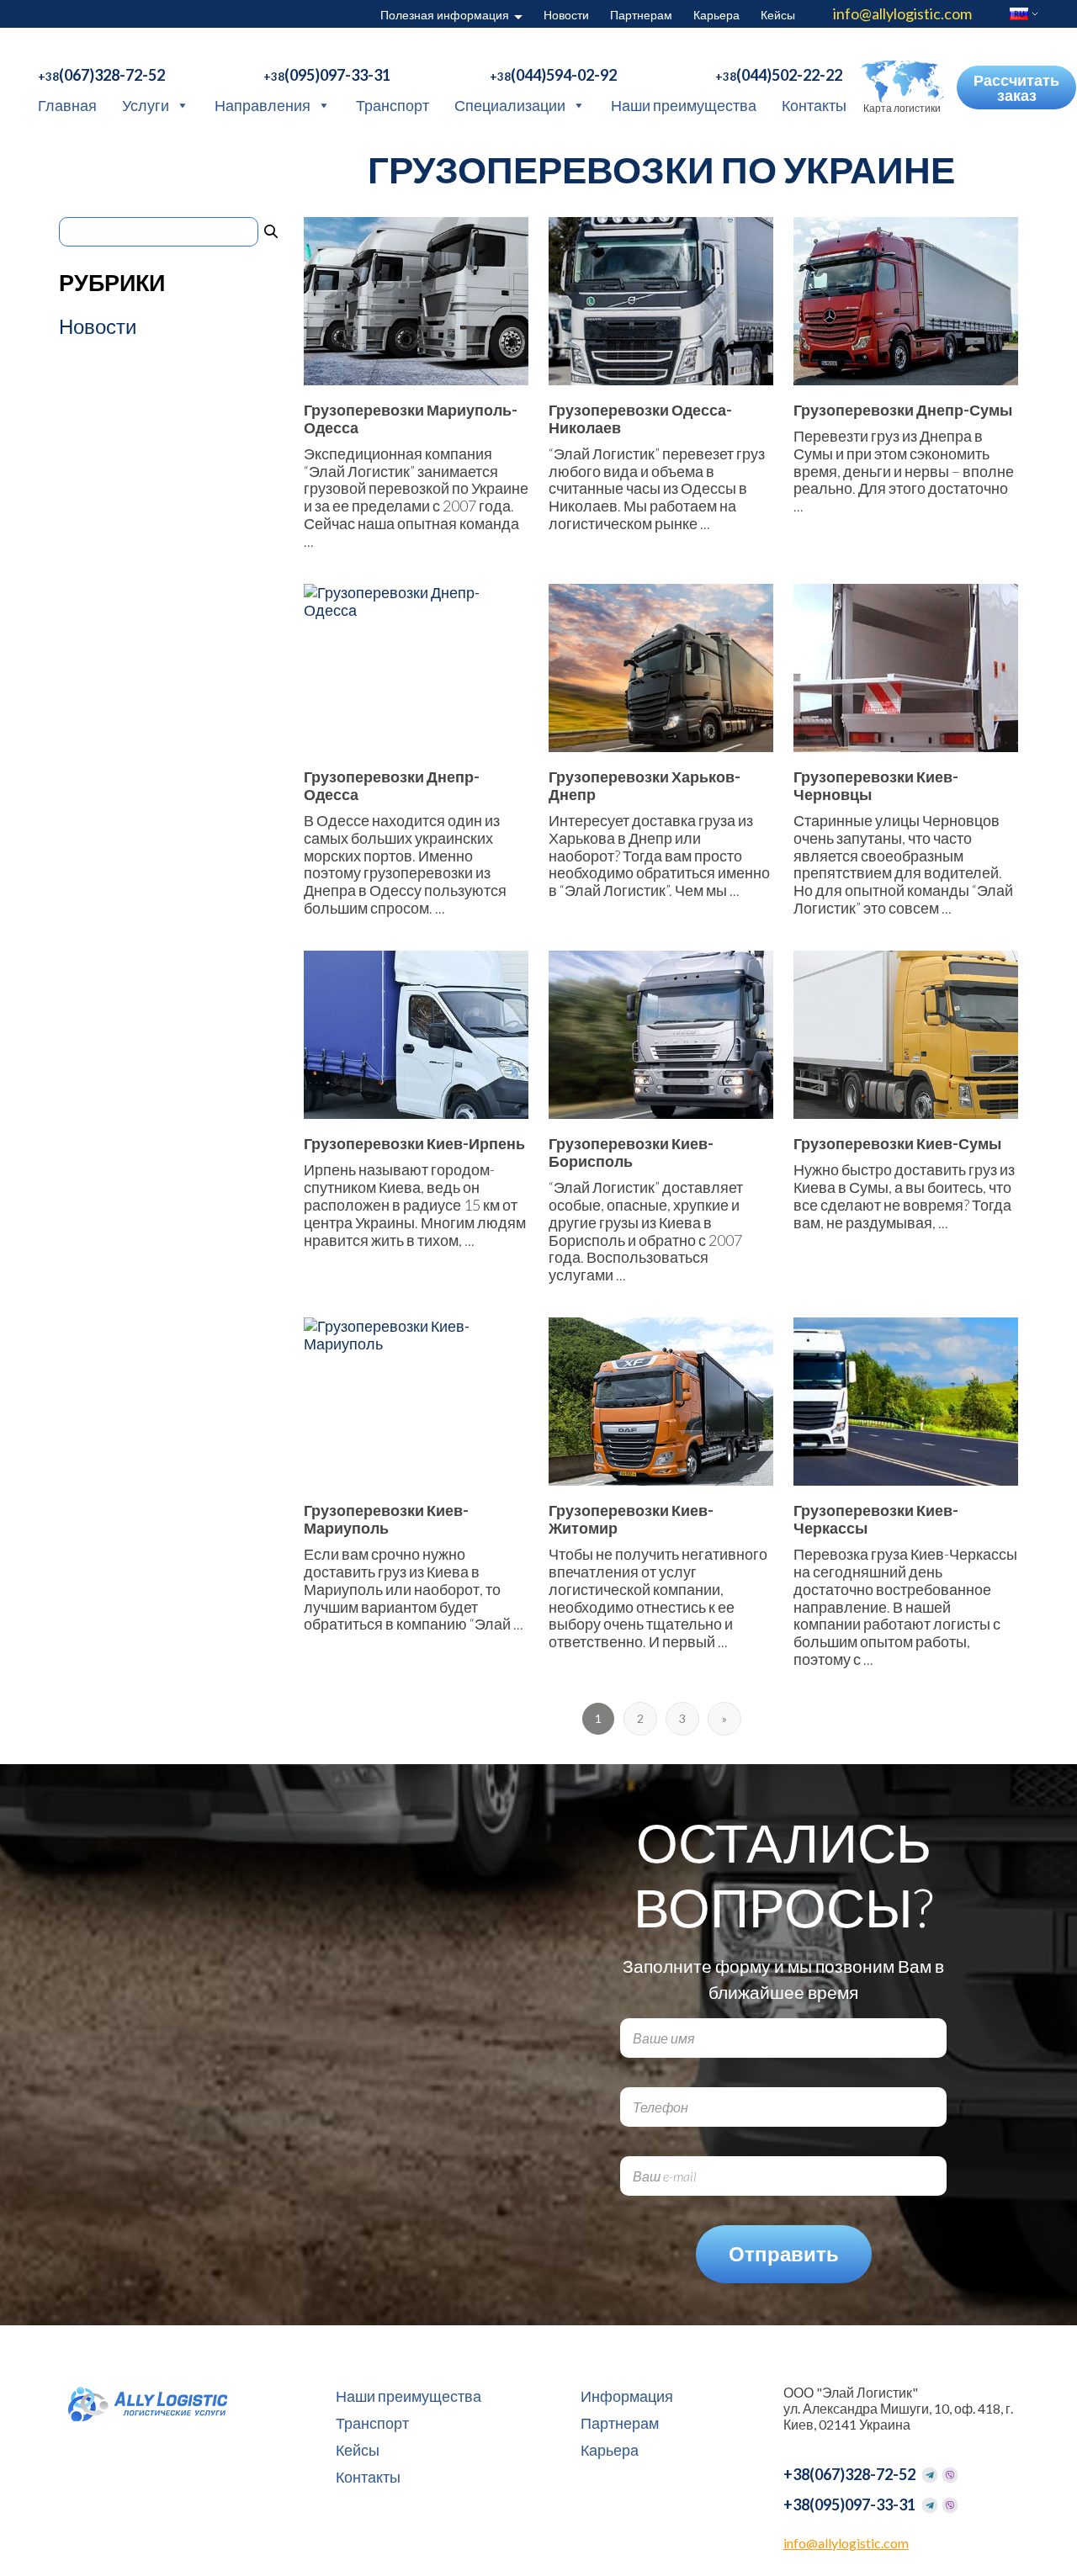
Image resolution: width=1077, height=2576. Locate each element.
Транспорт (393, 105)
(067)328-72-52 (101, 75)
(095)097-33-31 (327, 75)
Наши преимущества (684, 105)
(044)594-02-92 (553, 75)
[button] (902, 87)
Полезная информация (445, 15)
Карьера (716, 15)
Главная (67, 105)
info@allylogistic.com (902, 13)
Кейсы (778, 15)
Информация (627, 2396)
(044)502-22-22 (779, 75)
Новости (566, 15)
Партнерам (641, 15)
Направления (263, 105)
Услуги (146, 105)
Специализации (510, 105)
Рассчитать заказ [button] (1016, 87)
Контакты (814, 105)
